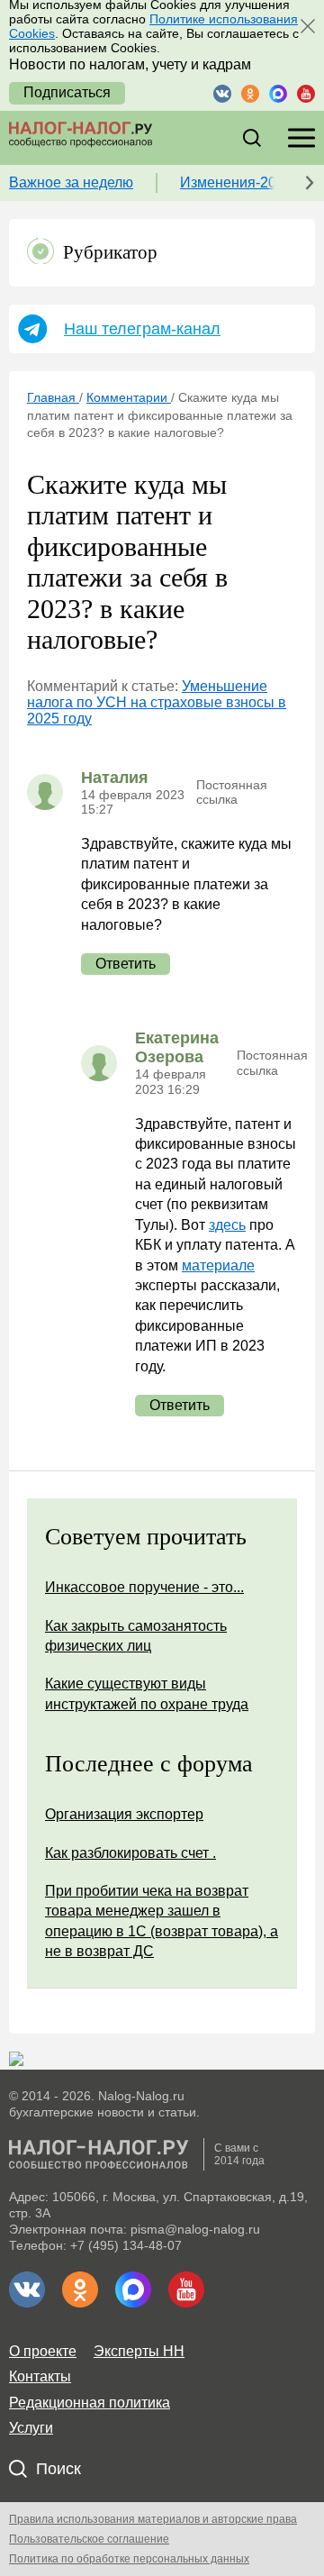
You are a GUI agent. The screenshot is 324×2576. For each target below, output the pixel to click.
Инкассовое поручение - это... (144, 1587)
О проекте (43, 2351)
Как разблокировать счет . (130, 1853)
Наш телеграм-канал (142, 329)
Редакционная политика (90, 2403)
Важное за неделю (71, 182)
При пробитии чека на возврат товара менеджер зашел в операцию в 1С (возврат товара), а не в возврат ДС (162, 1921)
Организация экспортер (124, 1814)
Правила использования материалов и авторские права (153, 2519)
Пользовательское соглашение (89, 2539)
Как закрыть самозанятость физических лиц (136, 1636)
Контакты (40, 2376)
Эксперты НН (139, 2351)
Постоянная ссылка (232, 792)
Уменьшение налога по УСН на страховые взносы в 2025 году (157, 703)
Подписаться (67, 92)
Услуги (31, 2428)
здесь (227, 1225)
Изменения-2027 (236, 182)
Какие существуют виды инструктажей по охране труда (147, 1693)
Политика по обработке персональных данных (129, 2559)
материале (218, 1265)
